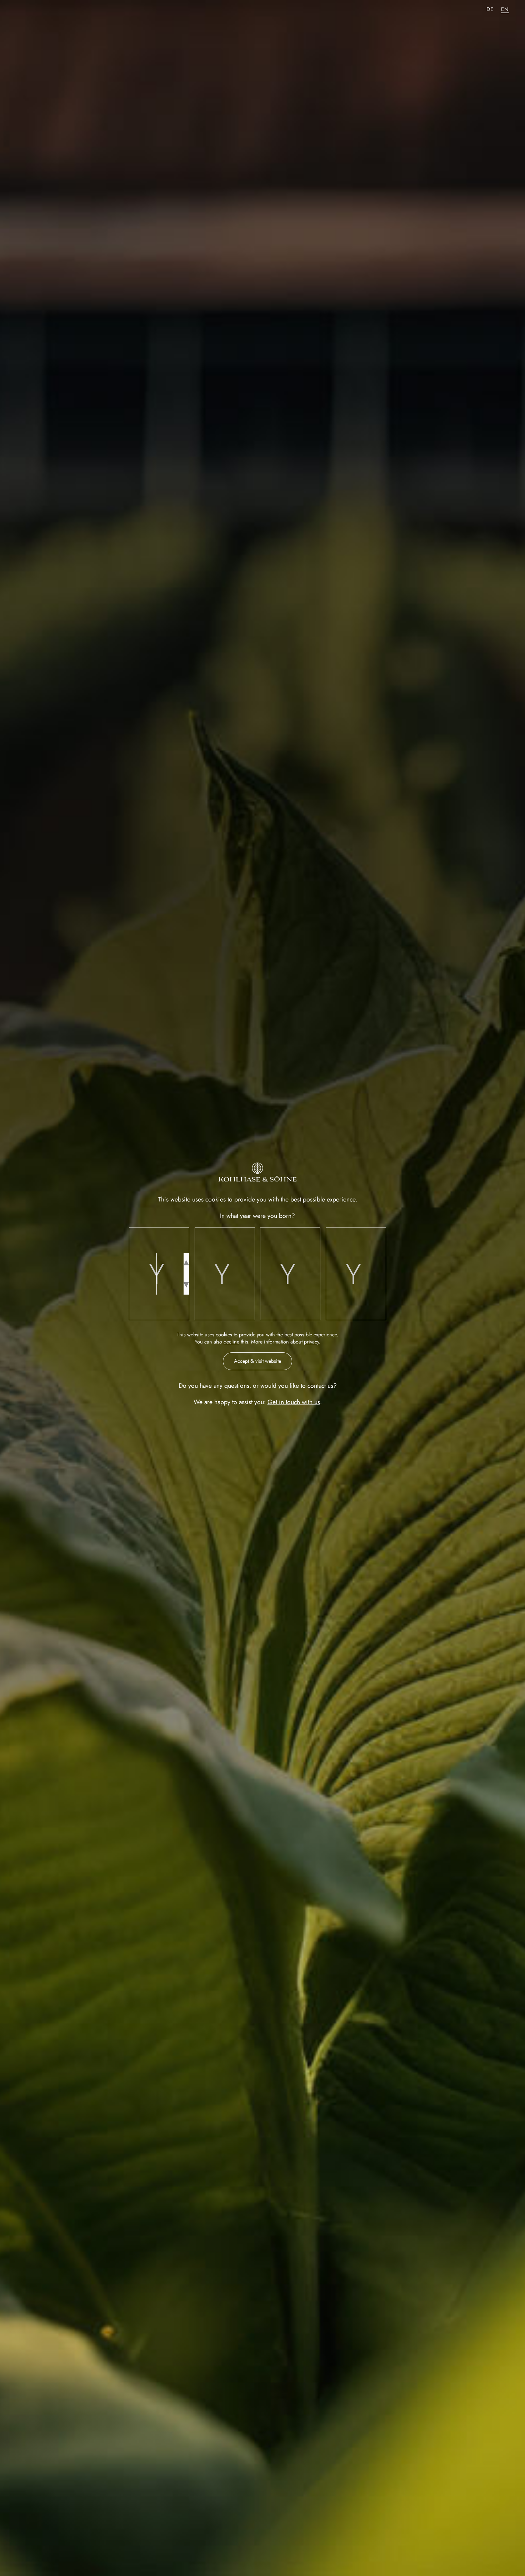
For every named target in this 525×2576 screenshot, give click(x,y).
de (490, 9)
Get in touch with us (294, 1402)
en (505, 9)
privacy (311, 1342)
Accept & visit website (257, 1361)
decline (231, 1342)
